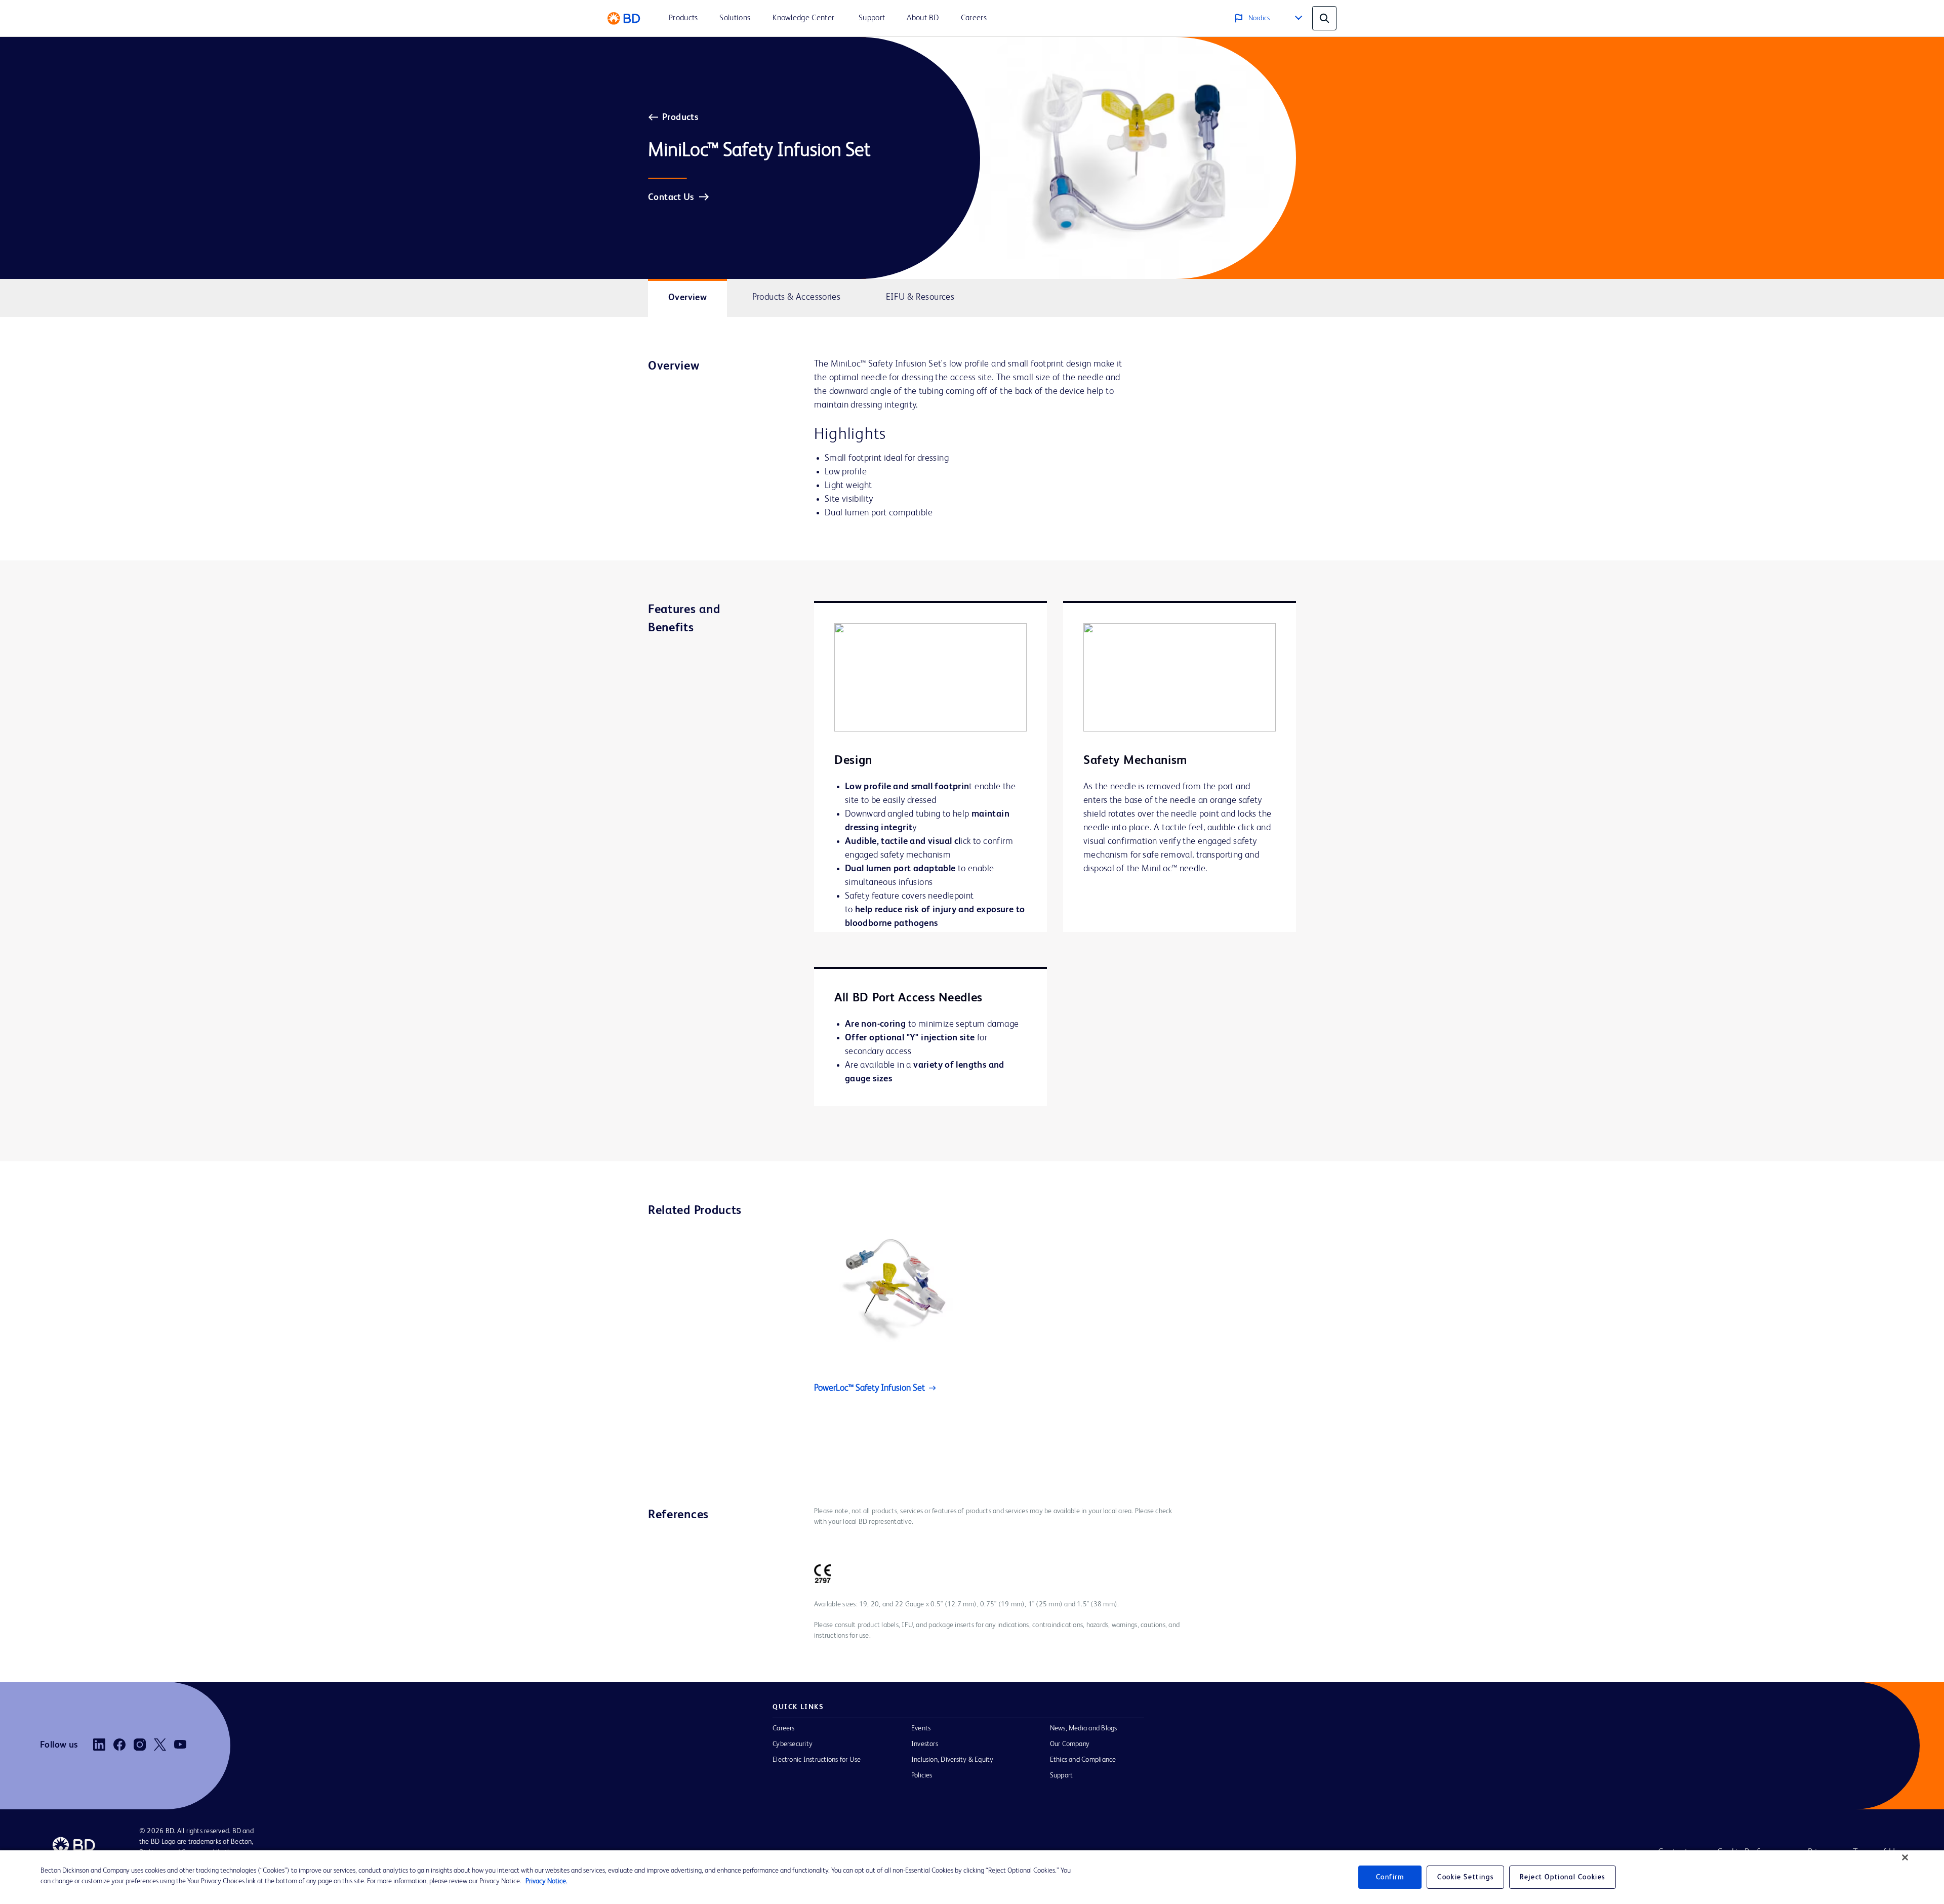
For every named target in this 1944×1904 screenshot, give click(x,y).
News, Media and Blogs (1084, 1728)
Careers (784, 1728)
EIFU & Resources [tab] (920, 297)
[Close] (1905, 1857)
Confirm (1390, 1877)
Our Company (1070, 1744)
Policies (922, 1775)
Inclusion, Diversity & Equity (953, 1760)
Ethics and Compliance (1083, 1760)
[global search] (1324, 18)
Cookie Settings (1465, 1877)
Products (680, 117)
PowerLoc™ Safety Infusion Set (869, 1388)
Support (1062, 1775)
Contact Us (671, 197)
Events (921, 1728)
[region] (972, 1877)
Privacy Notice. (546, 1881)
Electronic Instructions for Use (817, 1760)
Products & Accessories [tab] (797, 297)
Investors (925, 1744)
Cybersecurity (793, 1744)
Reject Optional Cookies (1563, 1877)
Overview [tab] (687, 298)
